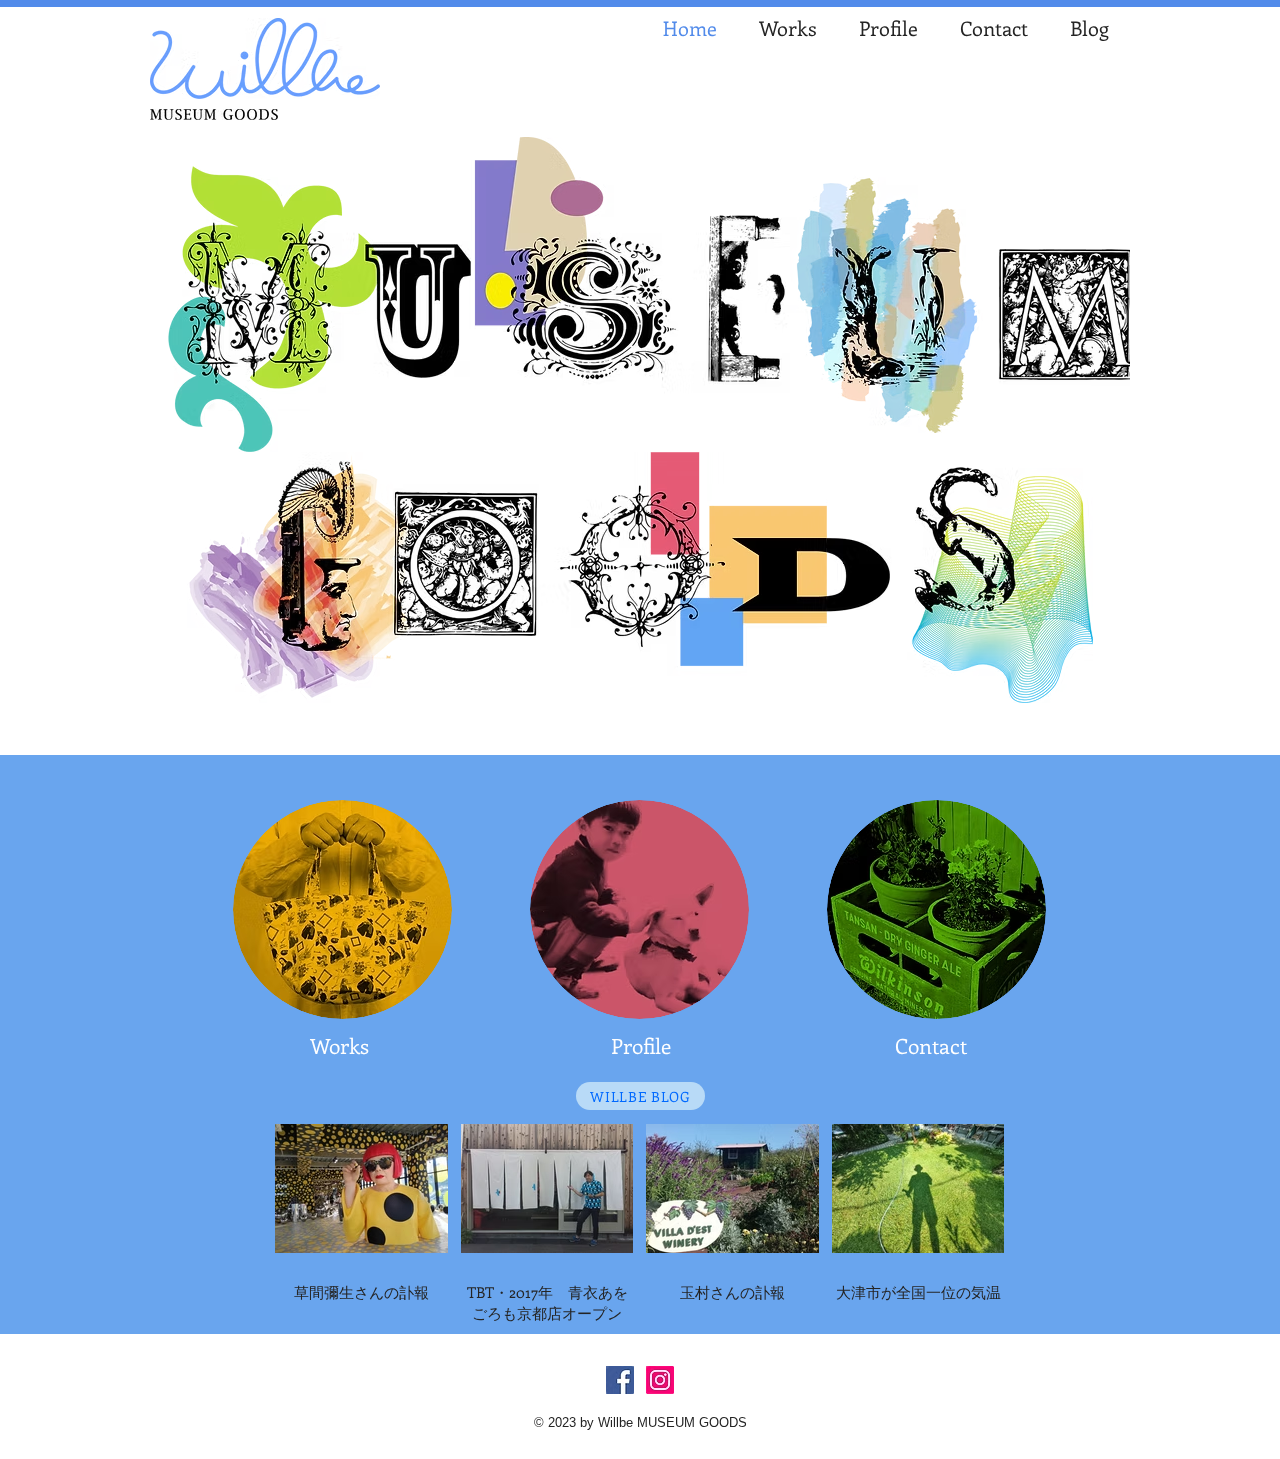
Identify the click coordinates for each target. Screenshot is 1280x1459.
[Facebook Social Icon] (620, 1380)
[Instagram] (660, 1380)
